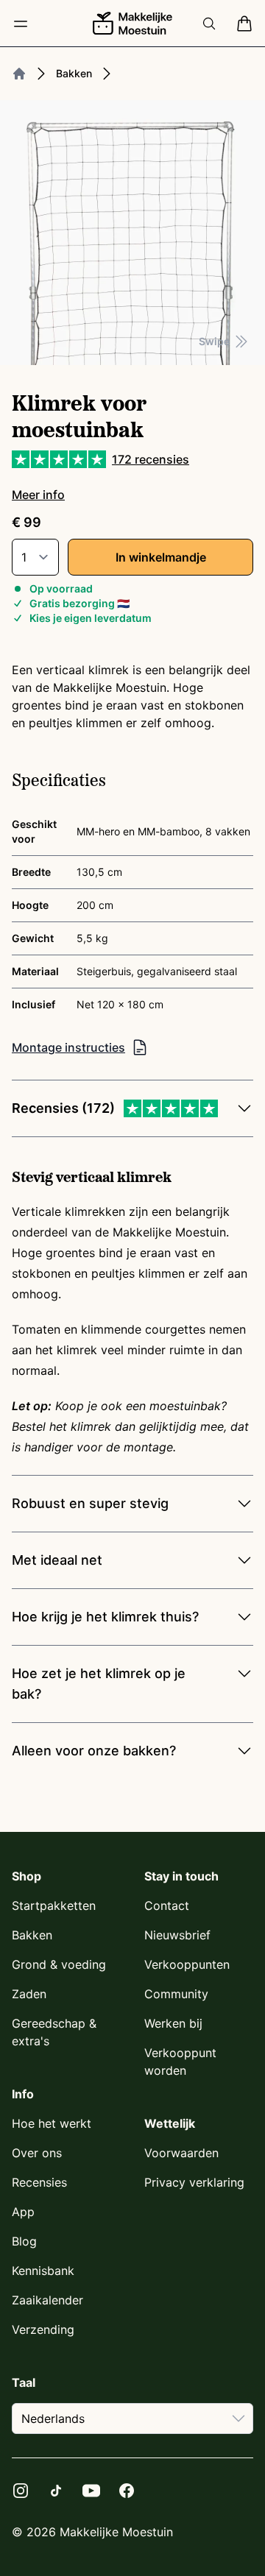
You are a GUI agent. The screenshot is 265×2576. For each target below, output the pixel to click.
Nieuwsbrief (177, 1935)
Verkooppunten (187, 1964)
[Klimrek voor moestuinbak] (132, 233)
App (23, 2212)
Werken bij (173, 2023)
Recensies (39, 2182)
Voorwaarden (181, 2153)
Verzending (43, 2329)
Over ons (37, 2153)
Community (176, 1994)
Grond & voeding (59, 1964)
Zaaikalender (47, 2300)
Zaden (29, 1994)
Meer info (38, 495)
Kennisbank (43, 2271)
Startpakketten (54, 1906)
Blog (24, 2241)
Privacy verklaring (194, 2182)
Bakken (74, 73)
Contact (167, 1906)
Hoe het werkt (52, 2123)
